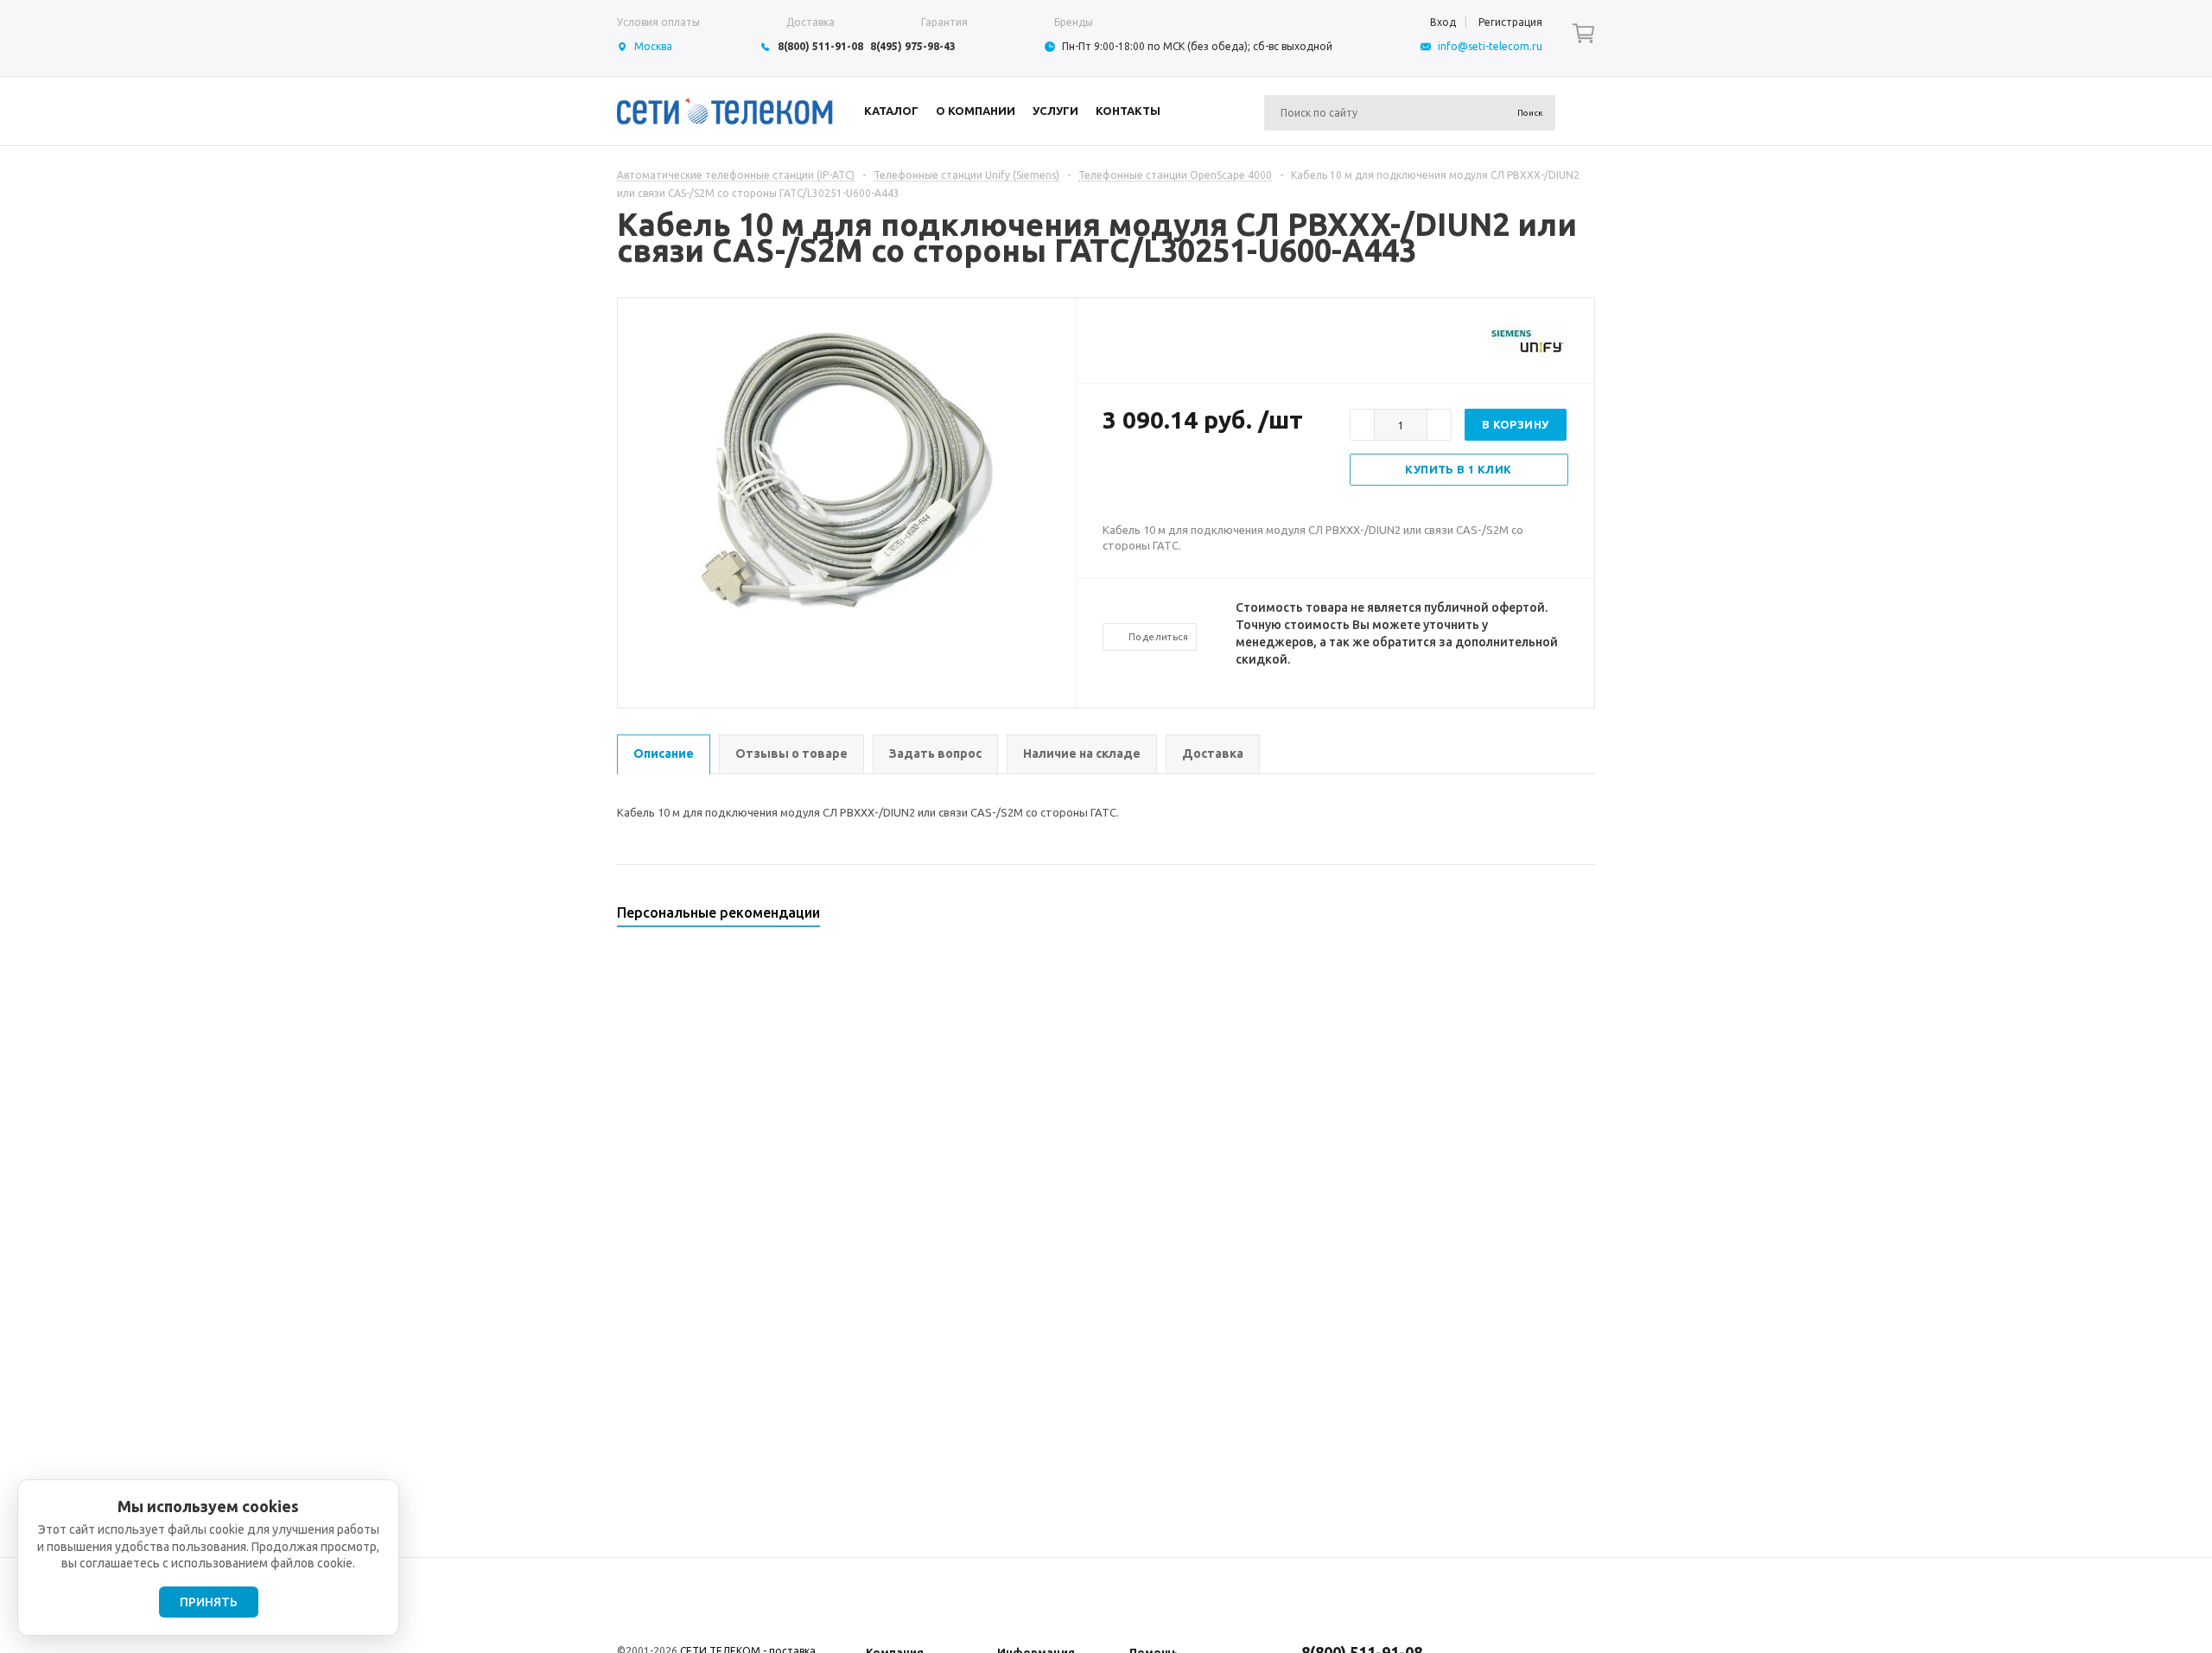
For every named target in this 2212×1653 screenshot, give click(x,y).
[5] (1180, 476)
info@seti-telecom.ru (1490, 46)
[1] (1111, 476)
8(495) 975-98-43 (913, 46)
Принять (209, 1602)
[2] (1128, 476)
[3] (1146, 476)
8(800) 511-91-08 (820, 46)
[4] (1163, 476)
